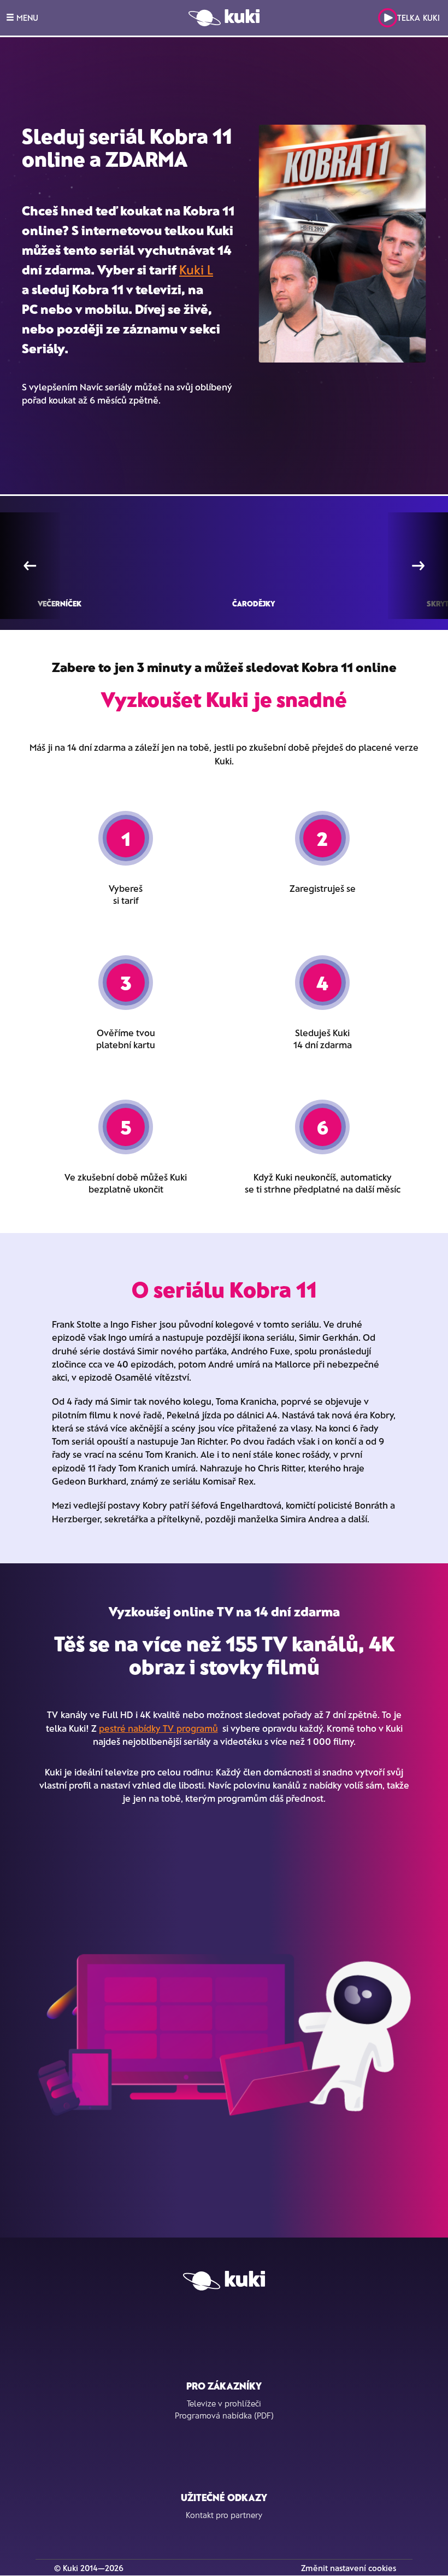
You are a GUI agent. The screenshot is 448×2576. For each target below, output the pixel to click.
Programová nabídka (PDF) (224, 2415)
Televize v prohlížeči (224, 2403)
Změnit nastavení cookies (349, 2568)
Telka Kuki (418, 17)
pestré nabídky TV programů (158, 1728)
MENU (26, 17)
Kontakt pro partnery (224, 2515)
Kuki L (196, 269)
